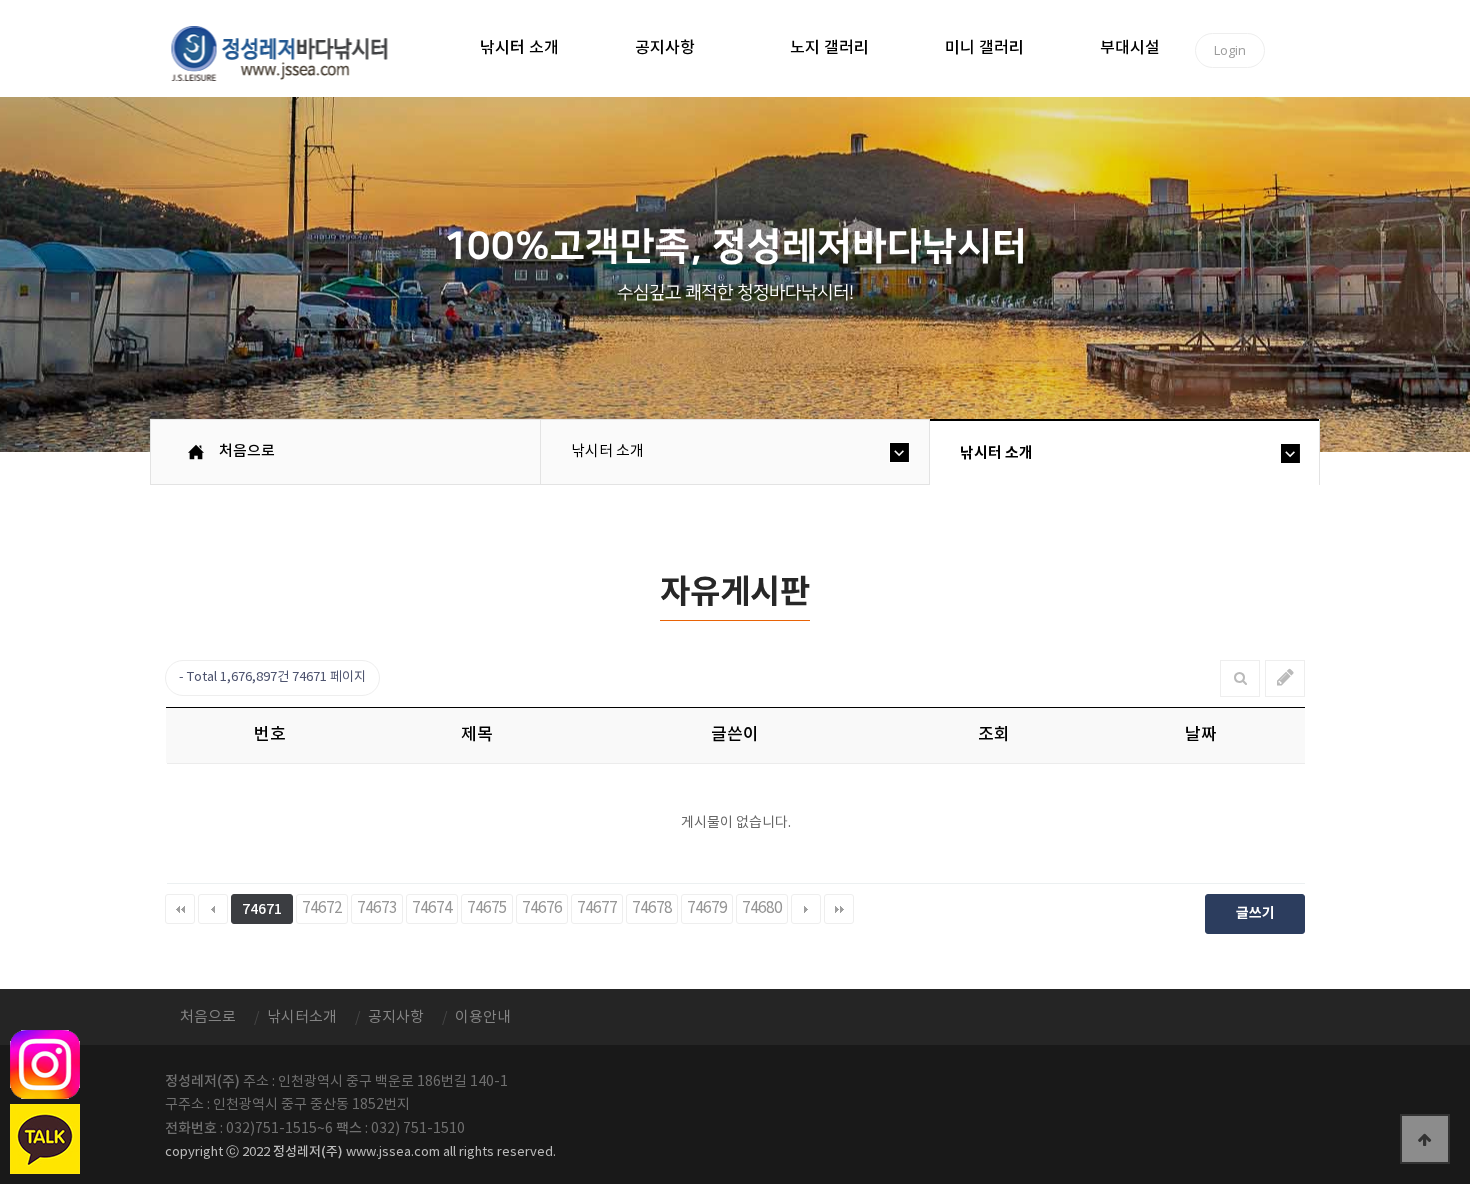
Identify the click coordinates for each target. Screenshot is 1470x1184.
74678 (652, 908)
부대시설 (1130, 48)
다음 (806, 909)
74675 (487, 908)
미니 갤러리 (984, 48)
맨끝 (839, 909)
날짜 (1201, 735)
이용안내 (483, 1017)
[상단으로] (1425, 1139)
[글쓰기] (1285, 678)
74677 (597, 908)
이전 (213, 909)
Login (1230, 50)
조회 (994, 735)
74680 (762, 908)
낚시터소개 (302, 1017)
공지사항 (665, 48)
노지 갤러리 (829, 48)
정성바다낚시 (292, 52)
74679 (707, 908)
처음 (180, 909)
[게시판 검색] (1240, 678)
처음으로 (247, 451)
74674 (432, 908)
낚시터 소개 (519, 48)
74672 (322, 908)
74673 (377, 908)
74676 (542, 908)
